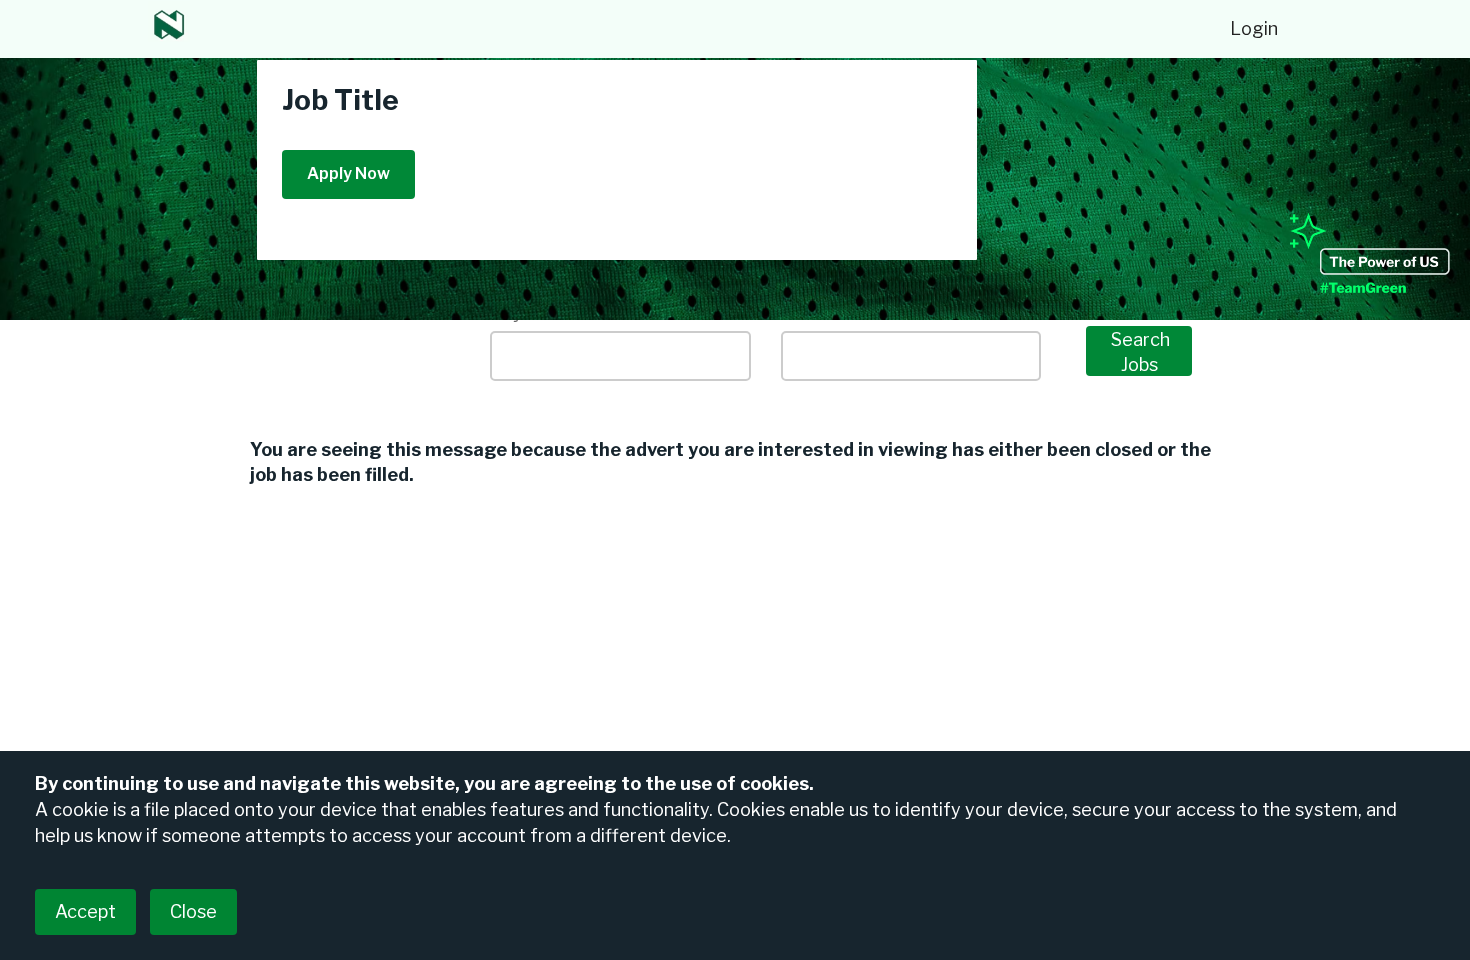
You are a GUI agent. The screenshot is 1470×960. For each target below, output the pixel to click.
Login (1254, 28)
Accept (85, 911)
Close (193, 911)
